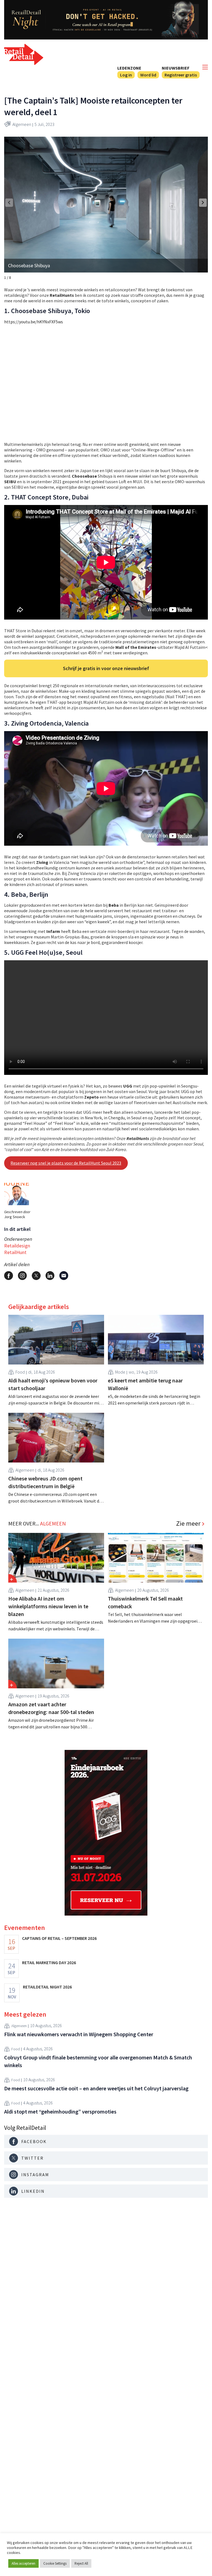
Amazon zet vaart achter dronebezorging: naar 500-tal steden (51, 1708)
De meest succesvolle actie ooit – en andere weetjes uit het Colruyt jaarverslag (96, 2088)
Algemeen (22, 124)
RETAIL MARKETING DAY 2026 (49, 1963)
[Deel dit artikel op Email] (64, 1276)
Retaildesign (17, 1246)
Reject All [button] (81, 2563)
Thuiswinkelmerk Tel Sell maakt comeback (145, 1602)
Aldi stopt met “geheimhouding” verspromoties (60, 2111)
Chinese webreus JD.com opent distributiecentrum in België (45, 1482)
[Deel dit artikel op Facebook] (9, 1276)
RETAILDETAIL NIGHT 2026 (47, 1987)
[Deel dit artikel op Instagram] (22, 1276)
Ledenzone (129, 68)
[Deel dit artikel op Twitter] (36, 1276)
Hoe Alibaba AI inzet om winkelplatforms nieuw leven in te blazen (48, 1606)
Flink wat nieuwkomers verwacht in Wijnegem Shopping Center (79, 2034)
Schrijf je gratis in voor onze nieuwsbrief (106, 668)
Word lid (148, 75)
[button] (203, 203)
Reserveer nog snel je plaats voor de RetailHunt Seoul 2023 (66, 1163)
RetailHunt (15, 1252)
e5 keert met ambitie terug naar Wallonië (145, 1384)
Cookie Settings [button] (55, 2563)
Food (20, 1372)
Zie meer (188, 1524)
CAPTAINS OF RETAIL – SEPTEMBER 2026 (59, 1938)
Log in (126, 75)
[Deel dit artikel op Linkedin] (50, 1276)
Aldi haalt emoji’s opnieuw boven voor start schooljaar (53, 1384)
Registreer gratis (181, 75)
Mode (120, 1372)
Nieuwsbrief (176, 68)
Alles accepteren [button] (23, 2563)
